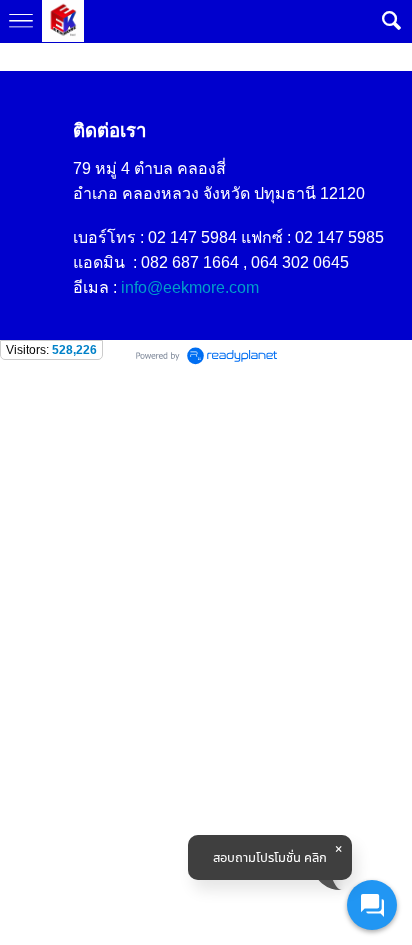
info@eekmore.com (190, 287)
